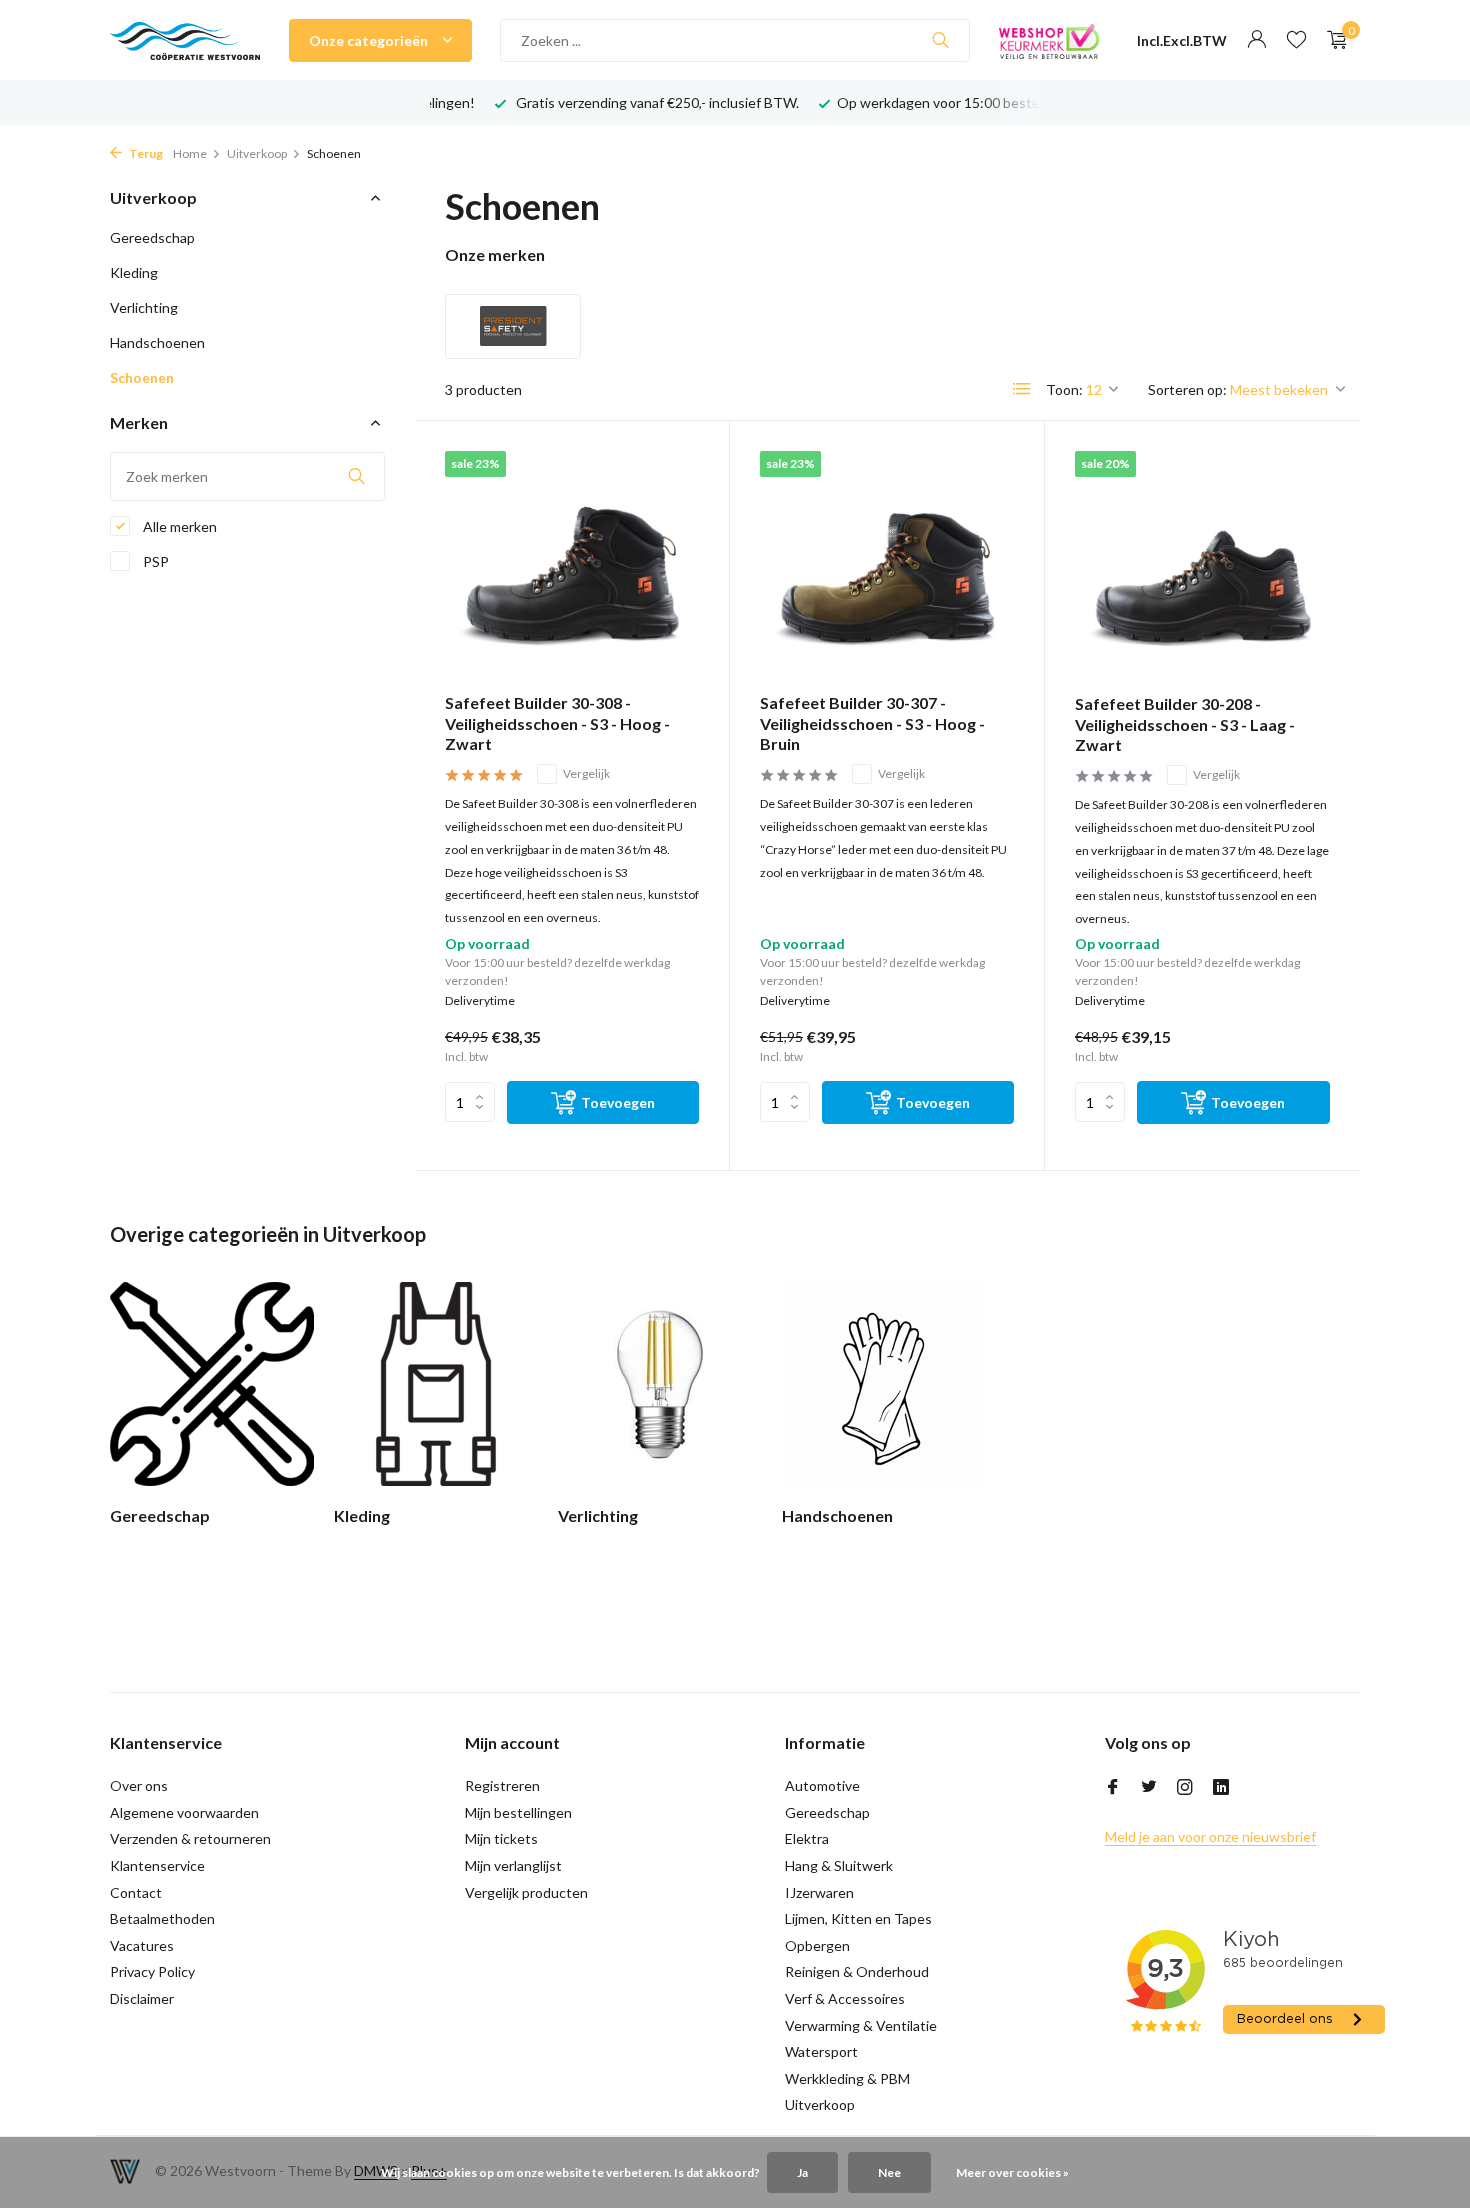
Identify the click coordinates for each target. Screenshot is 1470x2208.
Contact (136, 1892)
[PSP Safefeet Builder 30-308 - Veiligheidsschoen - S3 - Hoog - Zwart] (572, 564)
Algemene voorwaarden (184, 1812)
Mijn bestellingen (518, 1812)
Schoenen (142, 377)
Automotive (822, 1785)
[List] (1022, 389)
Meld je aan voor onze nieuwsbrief (1210, 1836)
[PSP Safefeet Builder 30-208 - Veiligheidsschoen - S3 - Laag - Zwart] (1202, 565)
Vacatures (142, 1945)
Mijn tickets (501, 1838)
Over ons (139, 1785)
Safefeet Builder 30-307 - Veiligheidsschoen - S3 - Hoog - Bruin (872, 723)
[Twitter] (1149, 1788)
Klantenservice (157, 1865)
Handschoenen (157, 342)
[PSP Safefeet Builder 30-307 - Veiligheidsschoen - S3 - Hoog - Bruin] (887, 564)
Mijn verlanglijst (513, 1865)
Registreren (502, 1785)
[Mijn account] (1256, 40)
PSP (154, 561)
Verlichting (144, 307)
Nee (889, 2172)
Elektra (807, 1838)
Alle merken (178, 526)
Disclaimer (142, 1998)
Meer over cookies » (1012, 2172)
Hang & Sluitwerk (839, 1865)
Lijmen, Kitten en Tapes (858, 1918)
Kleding (134, 272)
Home (190, 153)
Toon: (1064, 389)
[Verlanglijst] (1296, 40)
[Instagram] (1185, 1788)
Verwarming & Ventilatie (861, 2025)
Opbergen (817, 1945)
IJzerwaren (819, 1892)
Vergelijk (586, 773)
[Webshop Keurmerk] (1049, 40)
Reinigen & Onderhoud (857, 1971)
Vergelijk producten (526, 1892)
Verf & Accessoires (845, 1998)
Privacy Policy (152, 1971)
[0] (1332, 40)
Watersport (821, 2051)
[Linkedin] (1221, 1788)
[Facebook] (1113, 1788)
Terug (145, 153)
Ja (802, 2172)
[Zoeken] (940, 40)
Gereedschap (152, 237)
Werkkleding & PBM (847, 2078)
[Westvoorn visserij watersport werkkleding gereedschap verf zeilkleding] (185, 40)
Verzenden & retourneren (190, 1838)
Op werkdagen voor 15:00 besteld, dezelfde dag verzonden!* (719, 102)
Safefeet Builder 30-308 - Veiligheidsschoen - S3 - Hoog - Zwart (557, 723)
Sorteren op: (1187, 389)
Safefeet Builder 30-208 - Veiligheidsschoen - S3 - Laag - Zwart (1185, 724)
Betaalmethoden (162, 1918)
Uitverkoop (257, 153)
